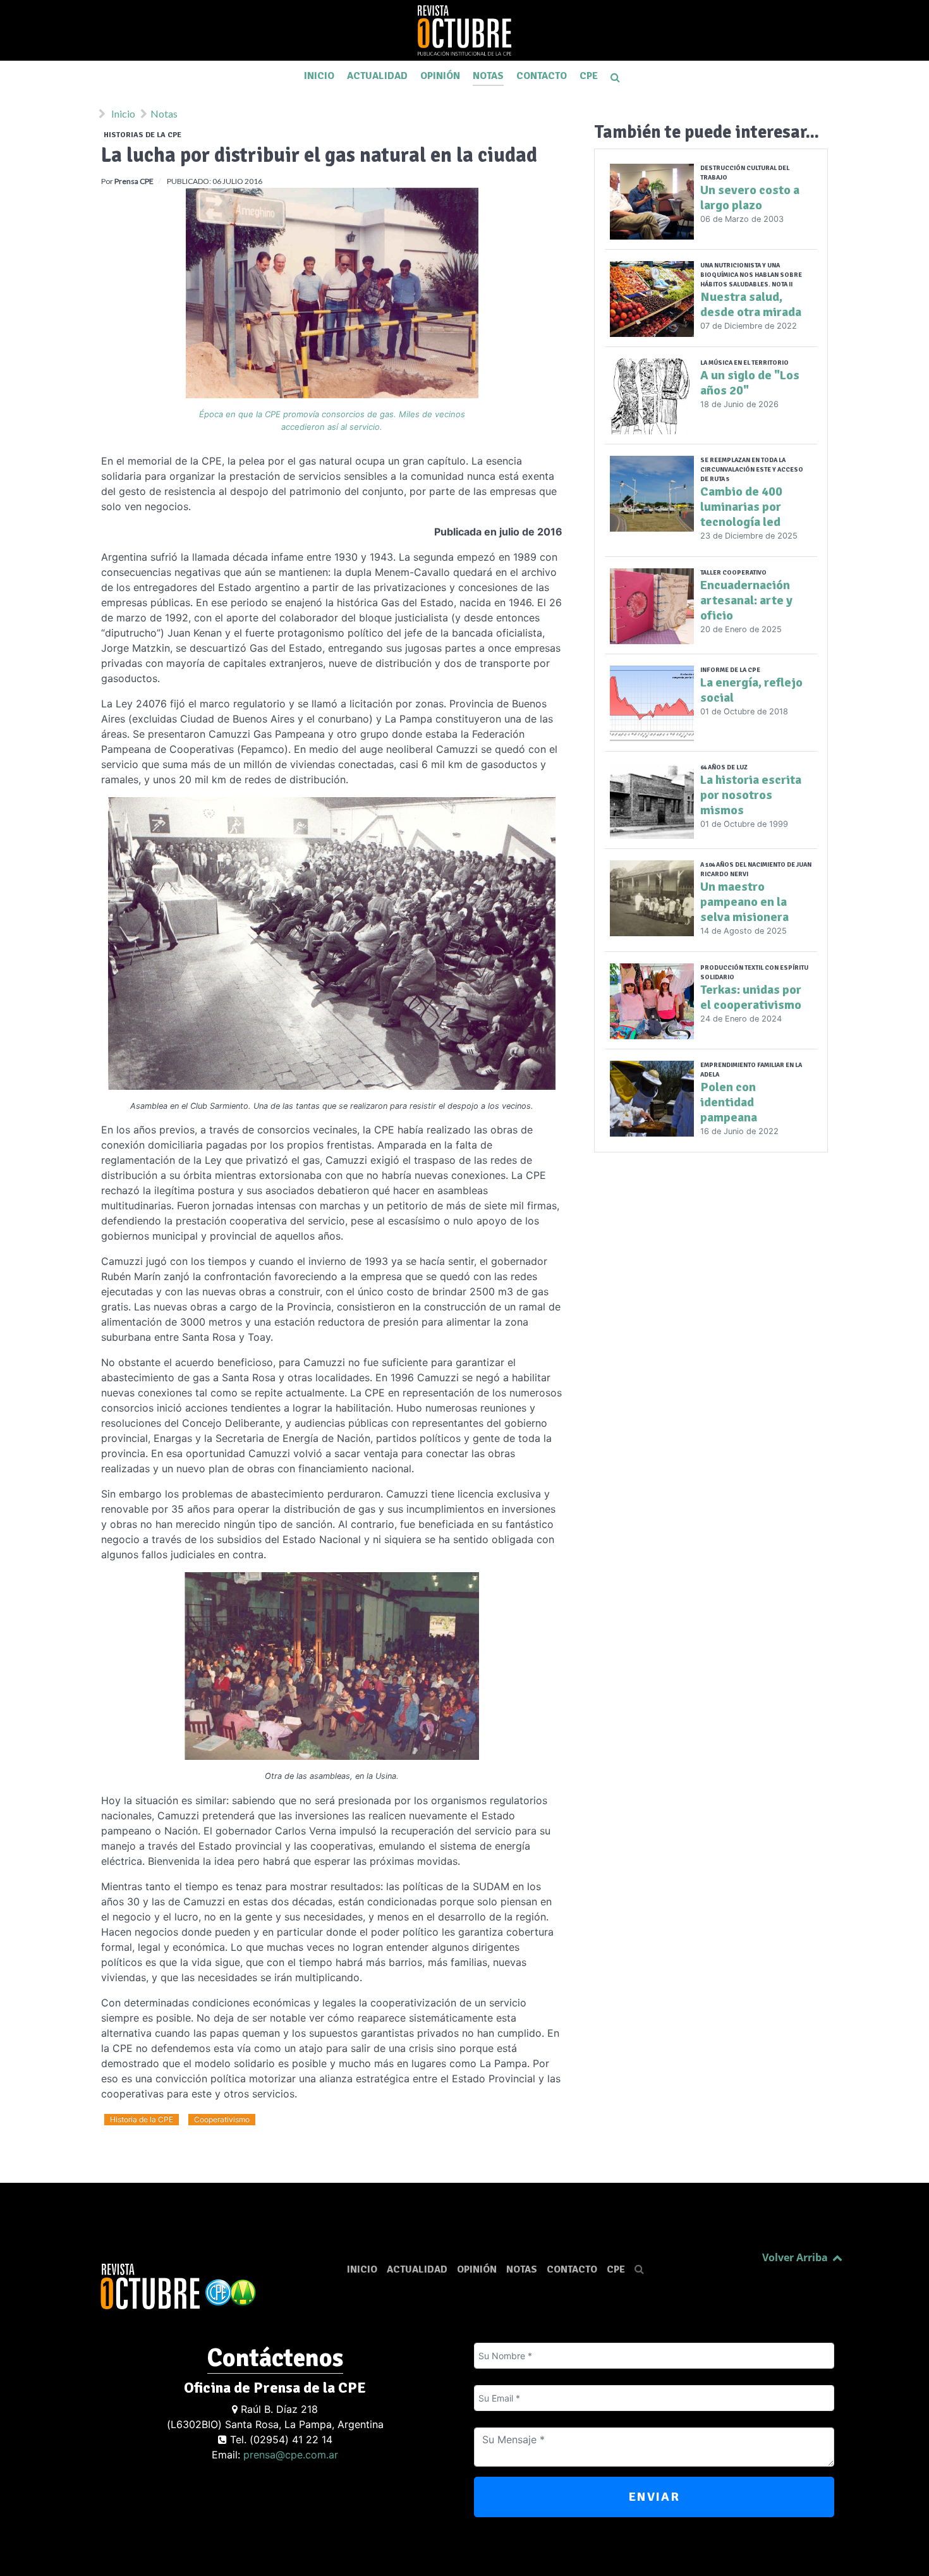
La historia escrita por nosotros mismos (751, 795)
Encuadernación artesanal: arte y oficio (746, 600)
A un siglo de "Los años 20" (750, 383)
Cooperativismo (222, 2119)
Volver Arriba (796, 2257)
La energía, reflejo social (751, 690)
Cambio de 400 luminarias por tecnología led (741, 507)
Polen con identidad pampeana (729, 1102)
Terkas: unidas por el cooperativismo (751, 997)
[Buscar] (617, 76)
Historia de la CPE (142, 2119)
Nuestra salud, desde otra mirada (751, 304)
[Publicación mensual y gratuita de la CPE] (464, 30)
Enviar (654, 2497)
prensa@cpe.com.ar (291, 2455)
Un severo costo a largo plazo (750, 198)
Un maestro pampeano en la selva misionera (744, 902)
